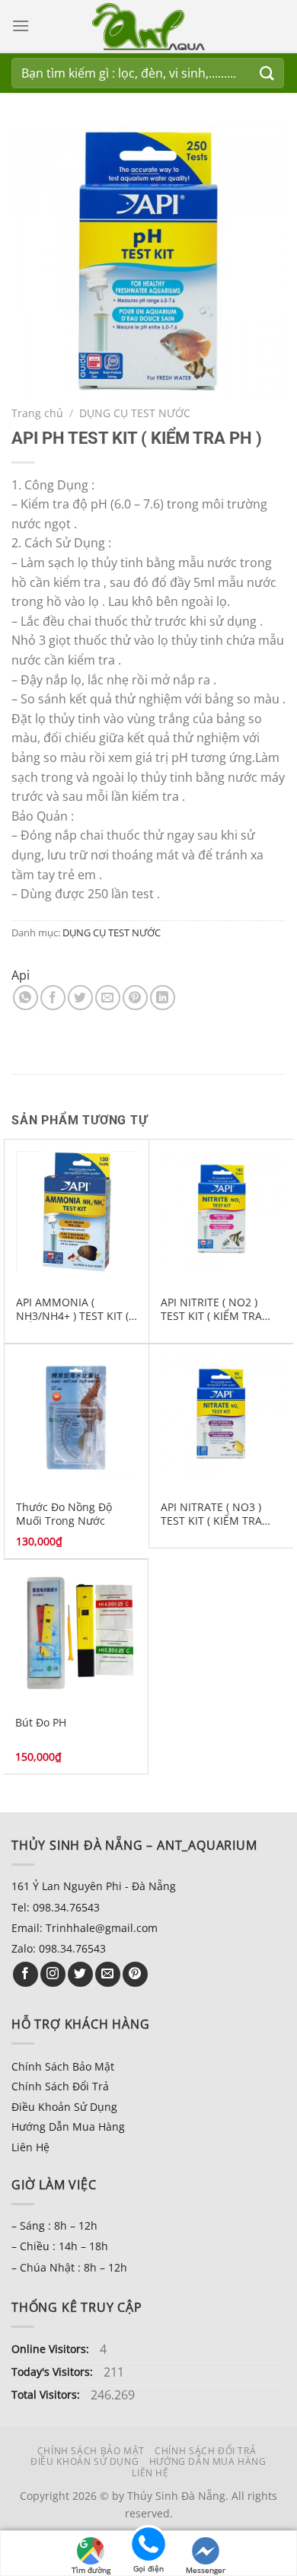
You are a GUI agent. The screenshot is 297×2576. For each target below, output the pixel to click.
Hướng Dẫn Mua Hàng (68, 2126)
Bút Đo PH (41, 1723)
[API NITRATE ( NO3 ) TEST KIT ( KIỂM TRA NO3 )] (221, 1416)
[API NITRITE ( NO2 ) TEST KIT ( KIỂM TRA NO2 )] (221, 1211)
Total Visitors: (47, 2394)
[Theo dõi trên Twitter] (80, 1974)
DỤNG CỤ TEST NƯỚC (135, 413)
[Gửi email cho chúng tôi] (108, 1974)
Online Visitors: (52, 2349)
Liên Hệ (30, 2147)
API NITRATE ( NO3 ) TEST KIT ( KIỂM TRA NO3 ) (211, 1514)
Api (21, 975)
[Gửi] (267, 73)
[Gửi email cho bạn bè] (108, 998)
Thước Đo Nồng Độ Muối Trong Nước (64, 1514)
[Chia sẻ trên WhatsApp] (26, 998)
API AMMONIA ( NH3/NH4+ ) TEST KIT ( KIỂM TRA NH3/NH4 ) (72, 1309)
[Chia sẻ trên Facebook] (53, 998)
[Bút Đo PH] (76, 1632)
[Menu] (21, 26)
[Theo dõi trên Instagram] (53, 1974)
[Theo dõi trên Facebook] (26, 1974)
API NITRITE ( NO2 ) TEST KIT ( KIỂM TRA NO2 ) (211, 1309)
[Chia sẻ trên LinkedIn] (163, 998)
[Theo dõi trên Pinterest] (135, 1974)
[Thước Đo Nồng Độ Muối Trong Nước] (77, 1416)
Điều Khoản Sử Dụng (64, 2107)
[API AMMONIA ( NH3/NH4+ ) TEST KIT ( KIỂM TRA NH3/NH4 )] (77, 1211)
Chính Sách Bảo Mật (63, 2066)
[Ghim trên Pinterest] (135, 998)
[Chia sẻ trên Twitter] (80, 998)
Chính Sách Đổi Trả (60, 2086)
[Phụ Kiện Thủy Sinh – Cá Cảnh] (148, 27)
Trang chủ (37, 413)
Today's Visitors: (54, 2372)
